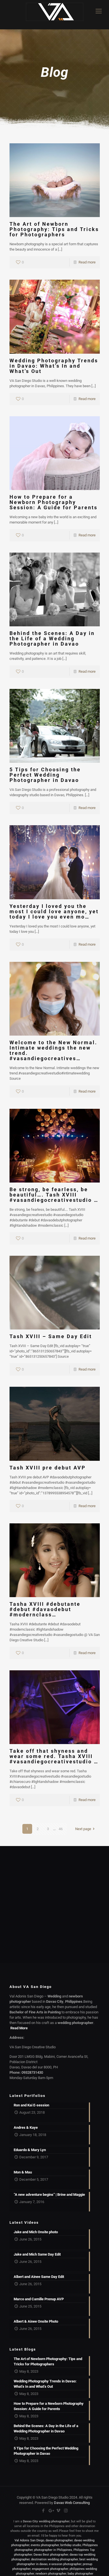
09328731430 (32, 2072)
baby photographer (80, 2574)
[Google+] (51, 2511)
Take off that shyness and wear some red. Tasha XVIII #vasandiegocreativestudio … (54, 1756)
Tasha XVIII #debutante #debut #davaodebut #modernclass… (45, 1609)
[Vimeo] (58, 2511)
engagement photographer (50, 2569)
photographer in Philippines (53, 2550)
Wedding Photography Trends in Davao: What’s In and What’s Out (54, 366)
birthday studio (71, 2545)
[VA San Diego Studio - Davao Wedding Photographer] (54, 15)
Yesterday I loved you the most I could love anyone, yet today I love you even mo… (54, 911)
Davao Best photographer (51, 2555)
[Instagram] (66, 2511)
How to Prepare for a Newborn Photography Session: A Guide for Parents (54, 502)
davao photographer (59, 2540)
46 (61, 1829)
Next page (83, 1829)
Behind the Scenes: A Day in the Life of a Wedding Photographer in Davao (52, 638)
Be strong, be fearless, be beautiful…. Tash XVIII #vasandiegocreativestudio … (54, 1195)
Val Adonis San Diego (29, 2540)
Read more (87, 262)
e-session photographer (65, 2564)
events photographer (45, 2545)
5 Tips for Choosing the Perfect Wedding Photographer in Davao (45, 775)
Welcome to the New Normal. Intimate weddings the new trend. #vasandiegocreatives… (53, 1050)
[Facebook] (43, 2511)
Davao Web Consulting (72, 2503)
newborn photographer (51, 2574)
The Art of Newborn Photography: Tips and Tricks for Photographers (54, 229)
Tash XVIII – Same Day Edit (51, 1336)
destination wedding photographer (54, 2559)
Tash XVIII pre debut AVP (48, 1468)
